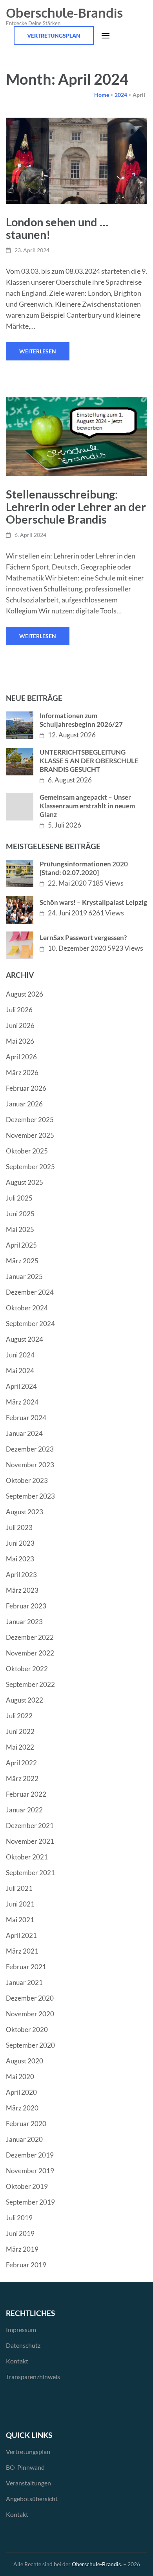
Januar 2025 (24, 1276)
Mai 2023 (20, 1559)
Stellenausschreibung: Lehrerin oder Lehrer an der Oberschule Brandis (76, 507)
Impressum (21, 2329)
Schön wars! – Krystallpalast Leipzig (93, 902)
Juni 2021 (20, 1904)
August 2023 (25, 1512)
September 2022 (30, 1684)
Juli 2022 (19, 1716)
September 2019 (30, 2202)
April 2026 (21, 1057)
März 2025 (22, 1261)
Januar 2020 (24, 2139)
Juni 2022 (20, 1731)
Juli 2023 (19, 1527)
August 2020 (25, 2061)
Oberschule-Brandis (64, 13)
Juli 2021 (19, 1888)
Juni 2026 (20, 1025)
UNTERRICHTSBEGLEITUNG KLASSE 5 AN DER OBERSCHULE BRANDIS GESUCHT (89, 761)
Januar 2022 (24, 1810)
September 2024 (30, 1323)
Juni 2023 (20, 1543)
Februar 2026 (26, 1088)
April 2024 (21, 1386)
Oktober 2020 (27, 2029)
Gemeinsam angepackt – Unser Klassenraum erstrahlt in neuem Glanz (87, 806)
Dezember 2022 (30, 1637)
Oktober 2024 (27, 1308)
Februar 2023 (26, 1606)
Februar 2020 (26, 2124)
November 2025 (30, 1135)
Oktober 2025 (27, 1151)
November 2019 (30, 2171)
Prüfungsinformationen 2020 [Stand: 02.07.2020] (84, 868)
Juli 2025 (19, 1198)
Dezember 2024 (30, 1292)
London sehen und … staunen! (57, 228)
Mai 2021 (20, 1920)
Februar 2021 (26, 1967)
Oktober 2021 (27, 1857)
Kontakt (17, 2361)
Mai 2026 (20, 1041)
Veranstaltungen (28, 2483)
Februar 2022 (26, 1794)
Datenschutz (23, 2345)
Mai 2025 (20, 1229)
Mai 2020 (20, 2077)
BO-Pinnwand (25, 2467)
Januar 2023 (24, 1622)
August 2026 (25, 994)
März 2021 (22, 1951)
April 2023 (21, 1575)
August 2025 (25, 1182)
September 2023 (30, 1496)
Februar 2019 (26, 2265)
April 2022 (21, 1763)
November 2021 (30, 1841)
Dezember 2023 (30, 1449)
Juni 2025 (20, 1214)
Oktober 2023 (27, 1480)
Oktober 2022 (27, 1669)
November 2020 (30, 2014)
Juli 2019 (19, 2218)
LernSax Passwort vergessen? (83, 938)
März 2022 (22, 1778)
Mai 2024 (20, 1371)
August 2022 (25, 1700)
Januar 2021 (24, 1982)
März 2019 (22, 2249)
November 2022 (30, 1653)
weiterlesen (38, 351)
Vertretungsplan (54, 35)
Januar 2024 (24, 1433)
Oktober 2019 (27, 2186)
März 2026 (22, 1072)
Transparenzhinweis (33, 2377)
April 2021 (21, 1935)
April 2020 (21, 2092)
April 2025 (21, 1245)
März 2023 (22, 1590)
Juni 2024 (20, 1355)
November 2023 (30, 1465)
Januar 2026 (24, 1104)
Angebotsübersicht (32, 2499)
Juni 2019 (20, 2233)
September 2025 (30, 1167)
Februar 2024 (26, 1418)
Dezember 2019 (30, 2155)
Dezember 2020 (30, 1998)
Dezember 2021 (30, 1826)
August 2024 (25, 1339)
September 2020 (30, 2045)
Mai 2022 (20, 1747)
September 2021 (30, 1873)
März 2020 (22, 2108)
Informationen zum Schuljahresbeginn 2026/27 (81, 720)
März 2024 (22, 1402)
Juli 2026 (19, 1010)
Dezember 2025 (30, 1120)
